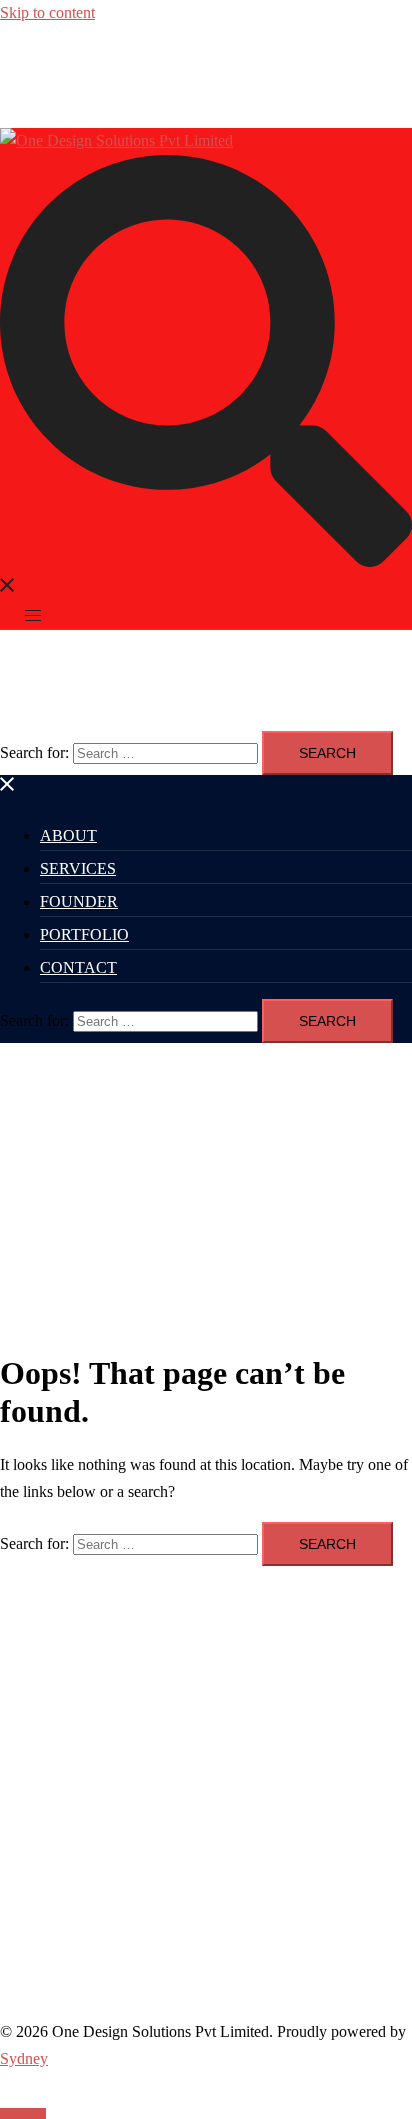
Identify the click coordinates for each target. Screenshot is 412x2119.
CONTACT (78, 967)
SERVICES (78, 868)
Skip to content (47, 12)
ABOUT (68, 835)
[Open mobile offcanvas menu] (33, 615)
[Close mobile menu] (8, 787)
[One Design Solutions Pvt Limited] (116, 140)
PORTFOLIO (84, 934)
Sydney (24, 2058)
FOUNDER (79, 901)
